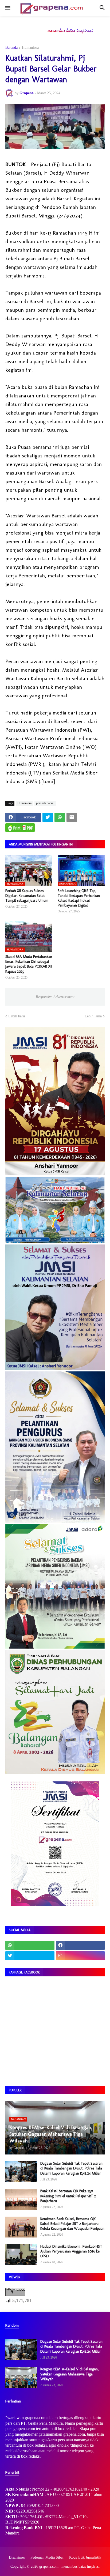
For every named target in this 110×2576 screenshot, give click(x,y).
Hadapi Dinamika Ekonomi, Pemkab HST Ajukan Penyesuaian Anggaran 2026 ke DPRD (71, 2251)
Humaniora (30, 48)
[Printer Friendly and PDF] (20, 828)
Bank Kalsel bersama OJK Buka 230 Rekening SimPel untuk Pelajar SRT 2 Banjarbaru (68, 2196)
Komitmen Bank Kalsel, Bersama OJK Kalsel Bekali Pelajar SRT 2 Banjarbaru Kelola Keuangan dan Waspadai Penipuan (72, 2224)
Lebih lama (93, 1016)
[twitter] (30, 1956)
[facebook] (80, 1945)
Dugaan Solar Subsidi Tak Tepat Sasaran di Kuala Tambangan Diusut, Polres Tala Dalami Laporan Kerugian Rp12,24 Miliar (71, 2168)
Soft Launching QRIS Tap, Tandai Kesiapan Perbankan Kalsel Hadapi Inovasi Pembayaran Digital (79, 898)
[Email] (72, 817)
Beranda (11, 48)
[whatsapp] (30, 1945)
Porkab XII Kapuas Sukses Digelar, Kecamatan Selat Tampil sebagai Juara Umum (27, 896)
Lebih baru (17, 1016)
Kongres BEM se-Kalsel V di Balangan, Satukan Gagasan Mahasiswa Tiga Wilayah (70, 2374)
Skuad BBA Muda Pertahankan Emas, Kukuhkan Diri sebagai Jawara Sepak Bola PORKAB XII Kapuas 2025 (29, 964)
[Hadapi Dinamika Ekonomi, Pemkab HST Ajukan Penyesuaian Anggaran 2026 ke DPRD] (21, 2255)
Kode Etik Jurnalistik (85, 2557)
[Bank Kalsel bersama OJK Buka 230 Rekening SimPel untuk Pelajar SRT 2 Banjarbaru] (21, 2199)
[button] (7, 8)
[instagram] (80, 1956)
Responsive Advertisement (55, 997)
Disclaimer (17, 2557)
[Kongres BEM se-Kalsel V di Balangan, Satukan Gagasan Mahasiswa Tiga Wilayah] (21, 2377)
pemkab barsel (45, 803)
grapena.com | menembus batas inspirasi (69, 2566)
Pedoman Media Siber (47, 2557)
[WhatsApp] (60, 817)
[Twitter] (48, 817)
